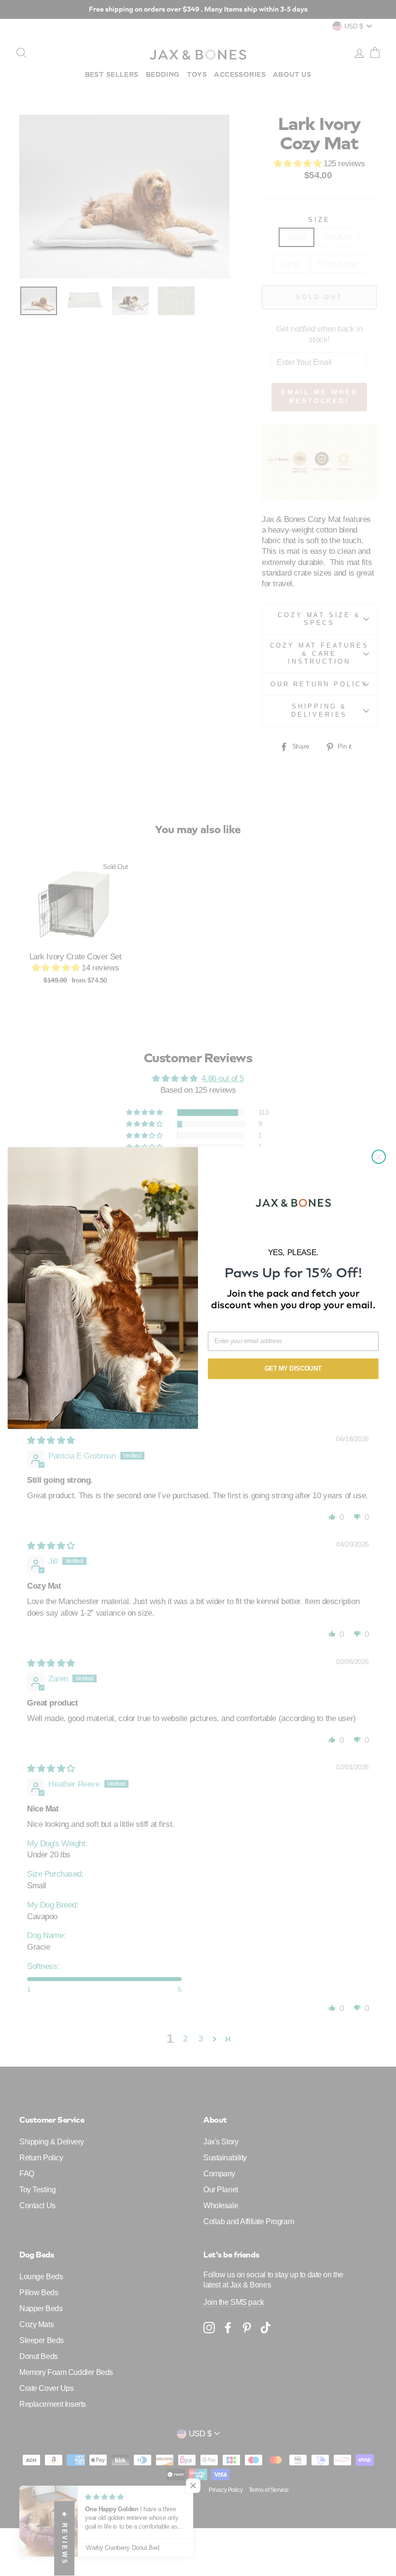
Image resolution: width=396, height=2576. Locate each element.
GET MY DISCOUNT (293, 1368)
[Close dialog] (379, 1157)
